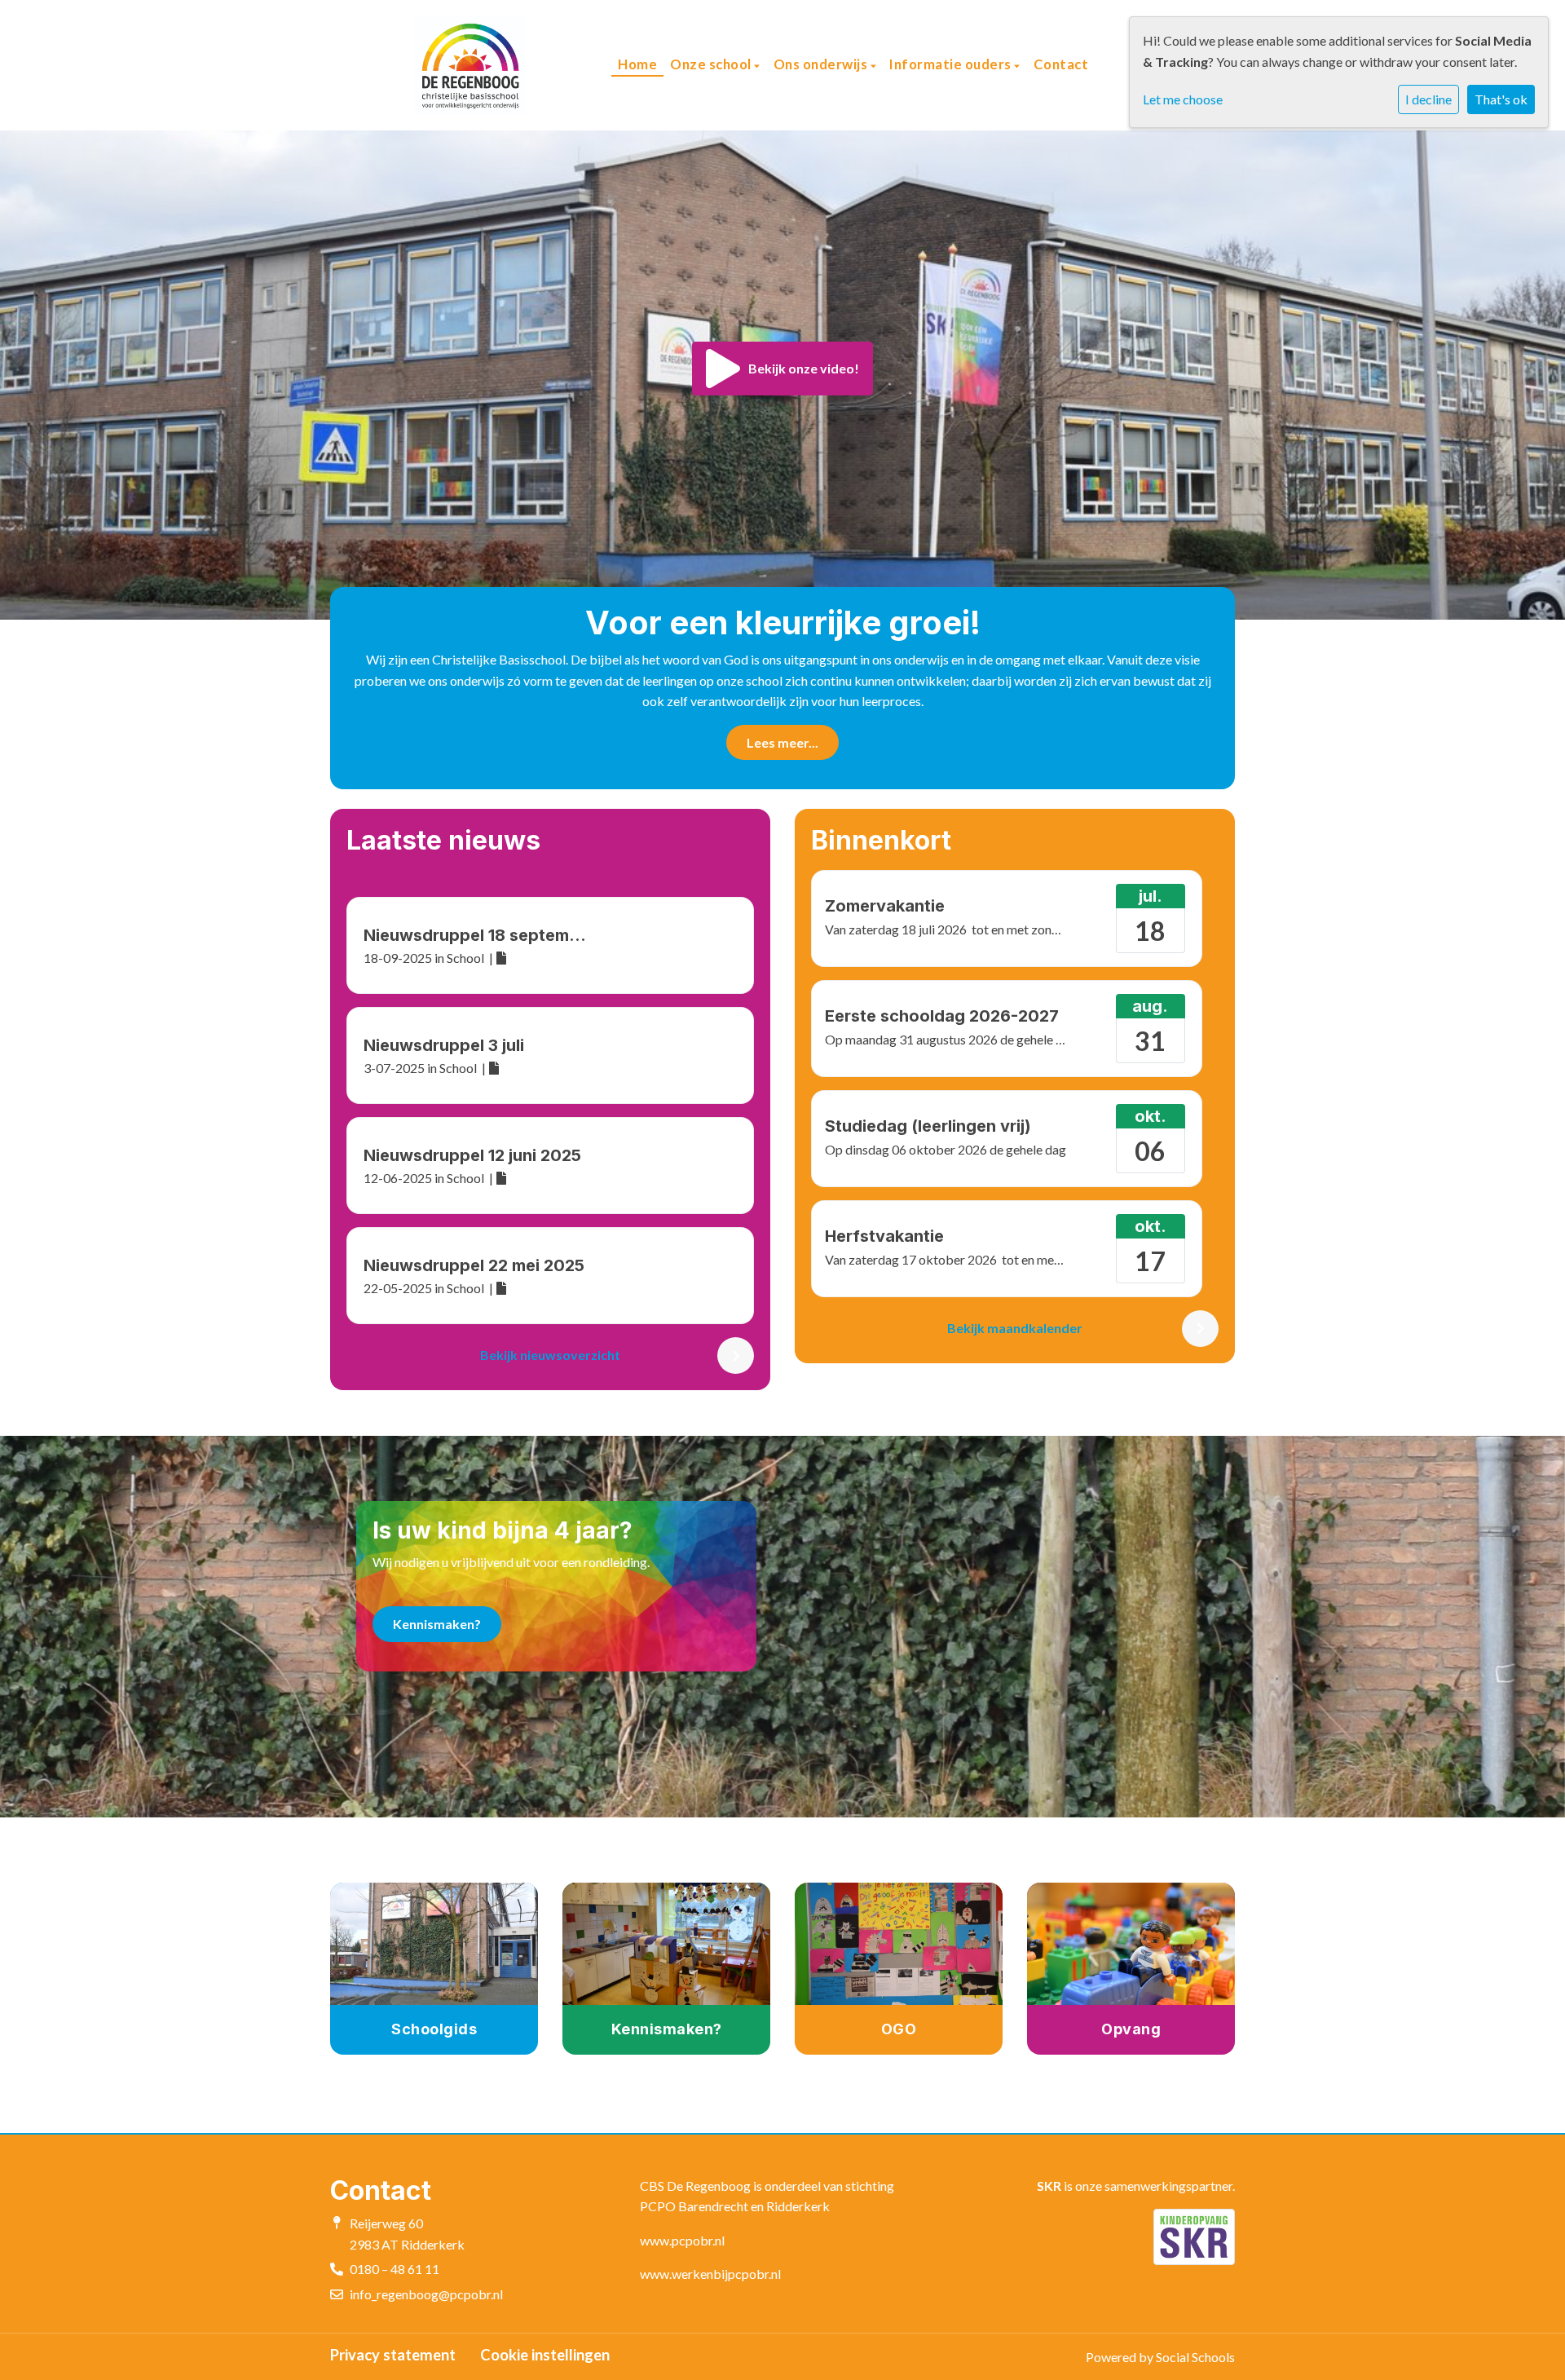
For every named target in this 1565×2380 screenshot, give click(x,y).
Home (637, 64)
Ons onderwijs (822, 64)
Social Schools (1195, 2357)
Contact (1061, 64)
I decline (1428, 99)
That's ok (1501, 99)
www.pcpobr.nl (682, 2240)
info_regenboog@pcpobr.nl (426, 2294)
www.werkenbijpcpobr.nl (710, 2274)
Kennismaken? (437, 1624)
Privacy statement (393, 2355)
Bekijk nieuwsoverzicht (550, 1355)
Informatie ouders (952, 64)
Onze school (712, 64)
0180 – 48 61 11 (395, 2269)
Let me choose (1183, 99)
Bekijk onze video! (804, 368)
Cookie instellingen (545, 2355)
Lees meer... (782, 742)
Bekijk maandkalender (1015, 1328)
